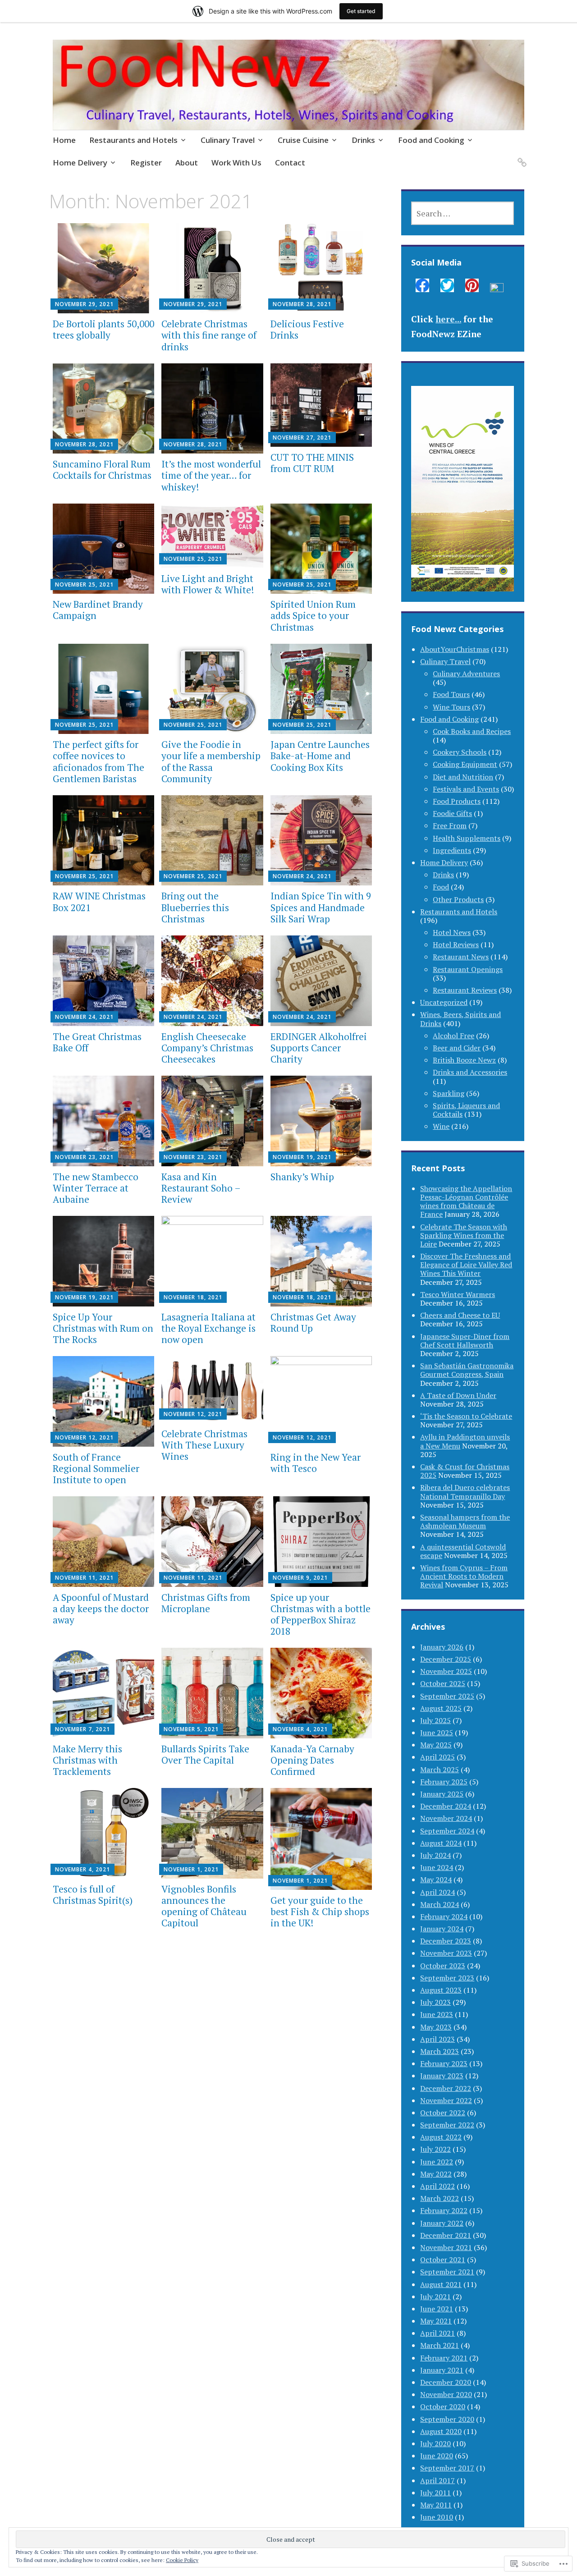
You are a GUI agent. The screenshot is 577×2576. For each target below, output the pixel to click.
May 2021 (436, 2321)
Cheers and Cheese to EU (460, 1315)
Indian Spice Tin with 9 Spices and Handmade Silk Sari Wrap (321, 907)
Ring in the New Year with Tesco (316, 1463)
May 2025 (436, 1745)
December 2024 (446, 1806)
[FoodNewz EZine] (520, 157)
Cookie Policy (182, 2560)
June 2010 (437, 2517)
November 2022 (446, 2100)
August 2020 (441, 2431)
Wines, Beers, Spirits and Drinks (460, 1019)
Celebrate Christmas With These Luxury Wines (204, 1445)
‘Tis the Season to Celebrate (466, 1416)
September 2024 (447, 1831)
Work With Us (236, 163)
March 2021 (440, 2345)
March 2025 (440, 1769)
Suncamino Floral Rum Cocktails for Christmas (102, 470)
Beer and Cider (457, 1048)
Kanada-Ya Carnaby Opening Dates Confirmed (312, 1760)
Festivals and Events (466, 789)
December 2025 (446, 1659)
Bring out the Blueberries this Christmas (195, 907)
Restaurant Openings (468, 969)
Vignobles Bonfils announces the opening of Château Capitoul (204, 1906)
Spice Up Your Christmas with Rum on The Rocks (103, 1328)
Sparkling (449, 1093)
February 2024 (444, 1916)
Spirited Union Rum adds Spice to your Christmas (313, 615)
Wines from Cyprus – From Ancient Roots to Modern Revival (464, 1576)
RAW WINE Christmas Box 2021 (99, 901)
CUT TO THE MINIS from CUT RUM (312, 463)
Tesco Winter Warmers (458, 1294)
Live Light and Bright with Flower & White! (208, 584)
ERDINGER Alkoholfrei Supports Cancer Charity (319, 1048)
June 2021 (437, 2309)
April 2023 (437, 2039)
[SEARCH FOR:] (463, 213)
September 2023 (447, 1978)
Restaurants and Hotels (133, 140)
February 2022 (444, 2210)
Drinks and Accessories (470, 1072)
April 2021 (437, 2333)
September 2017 (447, 2468)
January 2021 (442, 2370)
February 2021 (444, 2358)
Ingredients (452, 850)
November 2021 (446, 2247)
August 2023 (441, 1990)
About (187, 163)
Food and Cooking (431, 140)
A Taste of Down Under (458, 1395)
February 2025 (444, 1782)
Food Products (457, 801)
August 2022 (441, 2137)
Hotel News (452, 932)
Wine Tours (451, 707)
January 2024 (442, 1929)
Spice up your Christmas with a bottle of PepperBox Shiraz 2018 (321, 1614)
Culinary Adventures (466, 674)
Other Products (458, 899)
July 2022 (435, 2149)
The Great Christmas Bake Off (97, 1042)
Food (441, 887)
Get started (361, 11)
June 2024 (437, 1867)
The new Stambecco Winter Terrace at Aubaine (96, 1188)
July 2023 (435, 2002)
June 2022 (437, 2162)
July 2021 (435, 2296)
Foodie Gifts (452, 813)
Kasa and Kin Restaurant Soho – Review (201, 1188)
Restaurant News (461, 957)
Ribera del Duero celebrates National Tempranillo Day (465, 1492)
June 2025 (437, 1733)
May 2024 (436, 1879)
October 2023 (443, 1966)
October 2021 (443, 2260)
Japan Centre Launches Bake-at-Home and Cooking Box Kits (320, 756)
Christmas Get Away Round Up (313, 1322)
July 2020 (435, 2443)
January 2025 (442, 1794)
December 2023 (446, 1941)
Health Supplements (467, 838)
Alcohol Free (453, 1036)
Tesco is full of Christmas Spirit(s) (93, 1895)
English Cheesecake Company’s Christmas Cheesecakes (207, 1048)
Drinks (363, 140)
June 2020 (437, 2456)
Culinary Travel (228, 140)
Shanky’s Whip (302, 1177)
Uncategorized (444, 1002)
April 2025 (437, 1757)
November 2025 (446, 1671)
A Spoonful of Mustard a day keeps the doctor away (101, 1609)
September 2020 (447, 2419)
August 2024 (441, 1843)
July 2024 (435, 1855)
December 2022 (446, 2088)
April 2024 (437, 1892)
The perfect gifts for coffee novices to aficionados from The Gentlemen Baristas (98, 761)
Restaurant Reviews (465, 990)
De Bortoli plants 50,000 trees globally (103, 329)
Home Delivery (80, 163)
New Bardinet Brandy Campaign (98, 610)
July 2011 (435, 2493)
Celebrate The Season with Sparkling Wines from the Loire (464, 1235)
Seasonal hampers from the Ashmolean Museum (465, 1521)
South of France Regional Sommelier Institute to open (96, 1468)
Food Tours (451, 694)
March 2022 (440, 2198)
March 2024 (440, 1904)
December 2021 (446, 2235)
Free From (450, 825)
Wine (441, 1126)
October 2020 (443, 2406)
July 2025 (435, 1720)
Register (146, 163)
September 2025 (447, 1696)
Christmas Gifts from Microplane (206, 1603)
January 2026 (442, 1647)
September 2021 (447, 2272)
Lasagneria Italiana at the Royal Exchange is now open (208, 1328)
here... (448, 319)
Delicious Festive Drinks (307, 329)
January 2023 (442, 2076)
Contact (290, 163)
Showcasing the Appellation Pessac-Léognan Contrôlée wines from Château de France (466, 1201)
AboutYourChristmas (455, 649)
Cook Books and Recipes (472, 731)
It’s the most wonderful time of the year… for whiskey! (211, 475)
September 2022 (447, 2125)
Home (64, 140)
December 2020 (446, 2382)
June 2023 (437, 2014)
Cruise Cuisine (303, 140)
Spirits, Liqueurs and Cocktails (466, 1110)
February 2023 (444, 2063)
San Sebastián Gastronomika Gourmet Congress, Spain (467, 1370)
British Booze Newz (464, 1060)
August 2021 (441, 2284)
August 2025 (441, 1708)
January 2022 (442, 2223)
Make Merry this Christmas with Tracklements (87, 1760)
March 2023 (440, 2051)
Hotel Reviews (456, 944)
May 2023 (436, 2027)
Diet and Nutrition (463, 777)
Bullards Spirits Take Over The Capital (205, 1754)
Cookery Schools (460, 752)
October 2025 (443, 1683)
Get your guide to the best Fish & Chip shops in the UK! (320, 1911)
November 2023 (446, 1953)
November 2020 (446, 2394)
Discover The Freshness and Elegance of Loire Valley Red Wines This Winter (466, 1265)
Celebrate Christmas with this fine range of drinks (209, 335)
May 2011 (436, 2505)
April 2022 (437, 2186)
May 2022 (436, 2174)
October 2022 (443, 2113)
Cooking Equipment (465, 764)
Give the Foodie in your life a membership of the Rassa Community (211, 761)
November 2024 (446, 1818)
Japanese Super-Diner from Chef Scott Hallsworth (465, 1341)
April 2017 (437, 2480)
